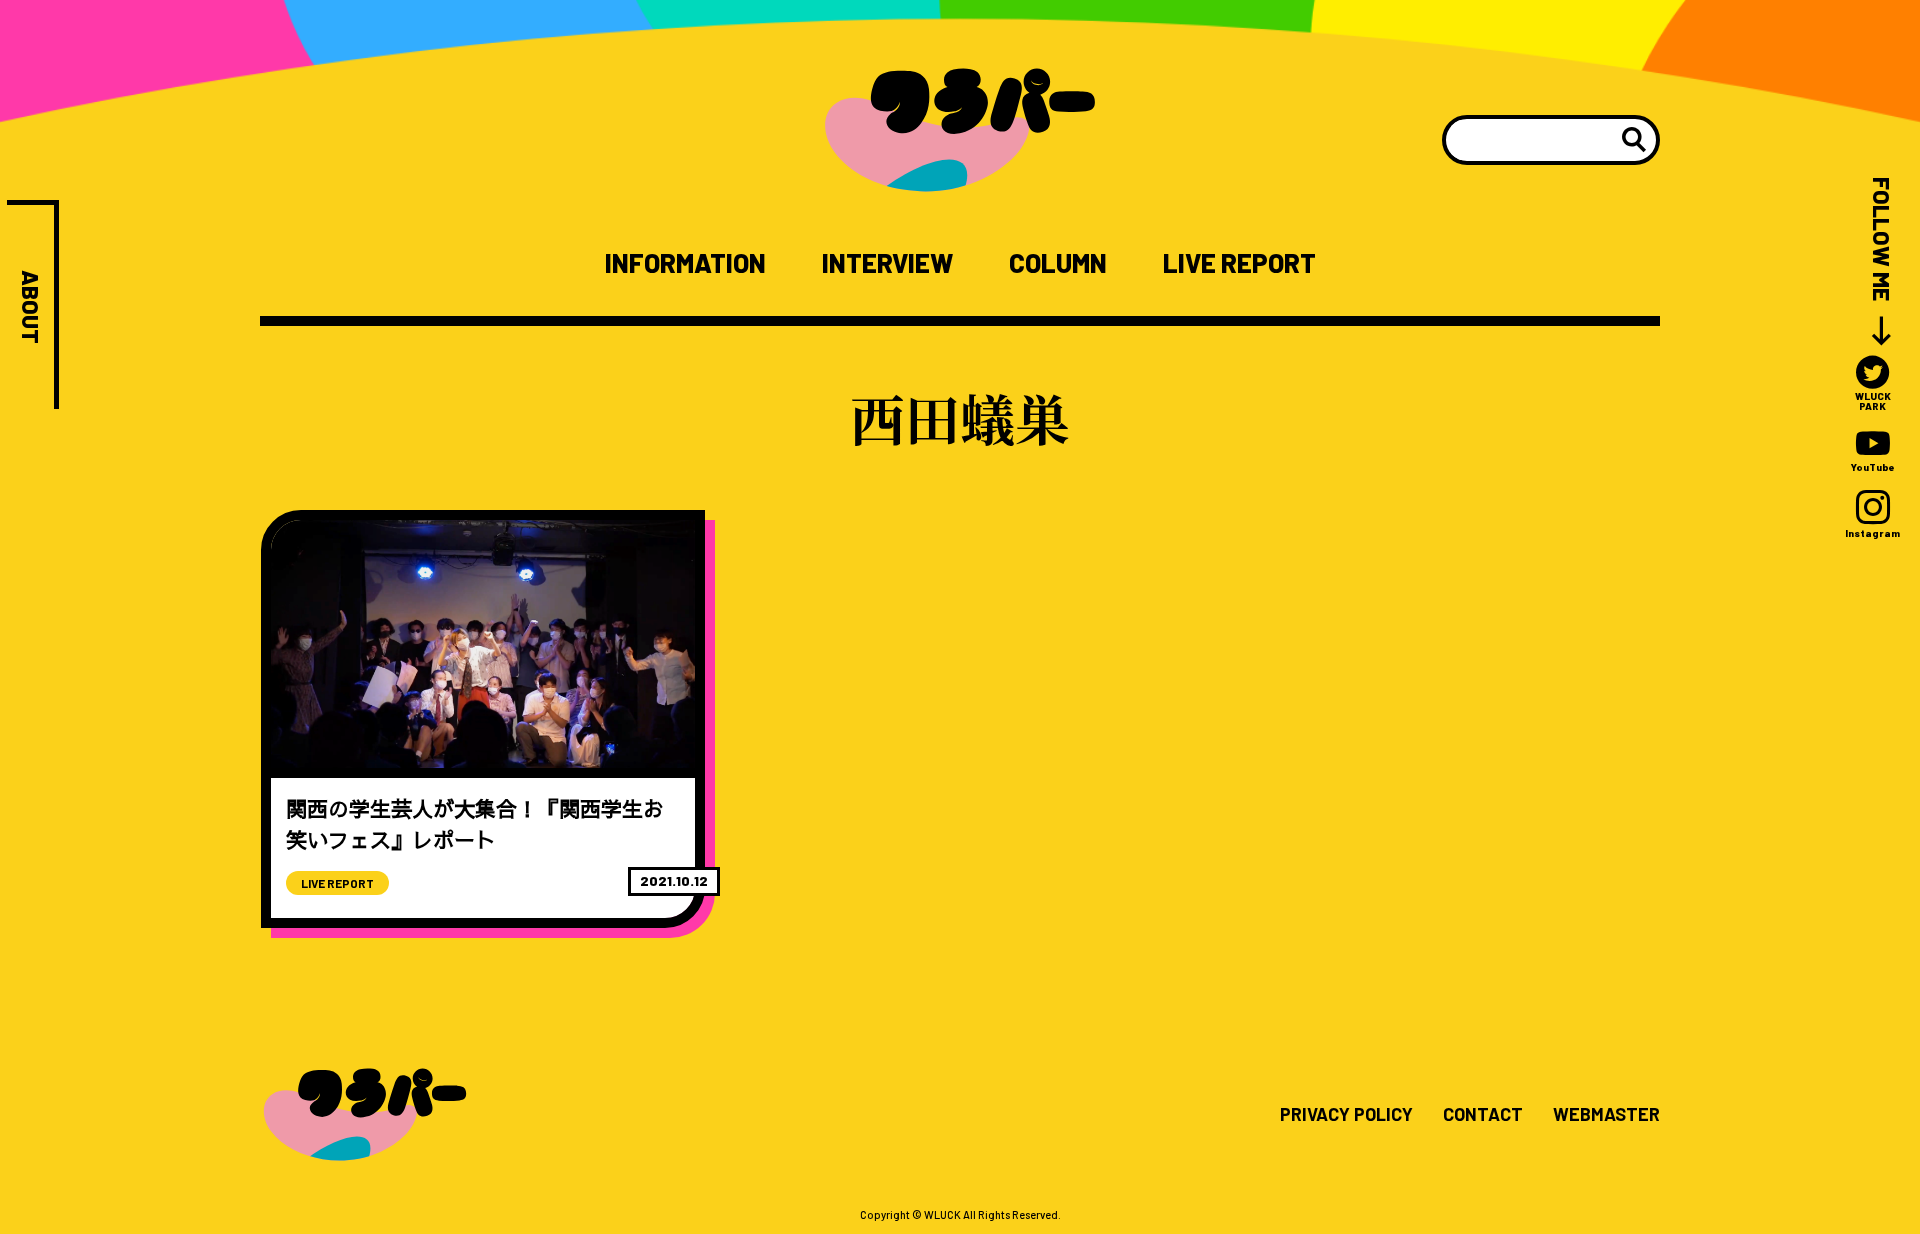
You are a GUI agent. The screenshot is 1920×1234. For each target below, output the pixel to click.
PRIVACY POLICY (1346, 1115)
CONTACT (1483, 1115)
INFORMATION (685, 263)
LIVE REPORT (1239, 263)
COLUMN (1058, 263)
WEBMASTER (1606, 1115)
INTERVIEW (887, 263)
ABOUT (30, 307)
